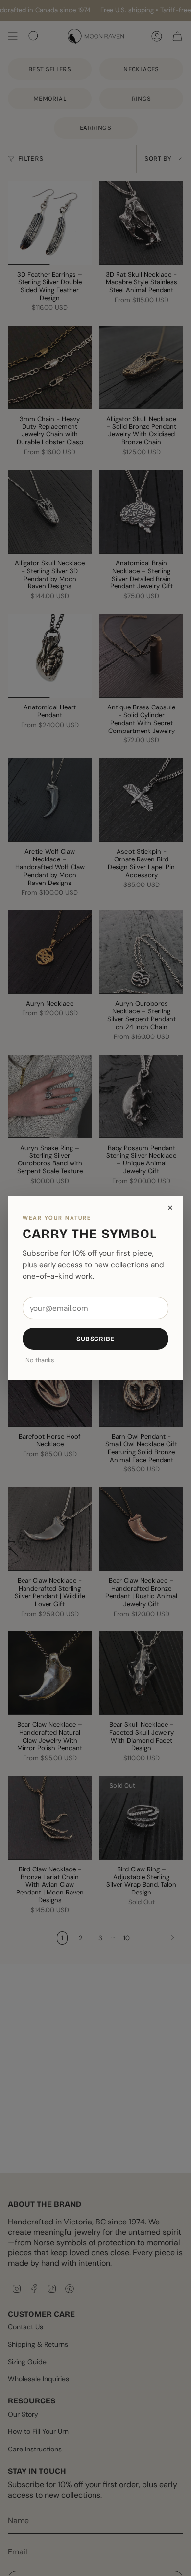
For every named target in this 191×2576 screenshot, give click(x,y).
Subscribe (95, 1339)
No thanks (40, 1360)
